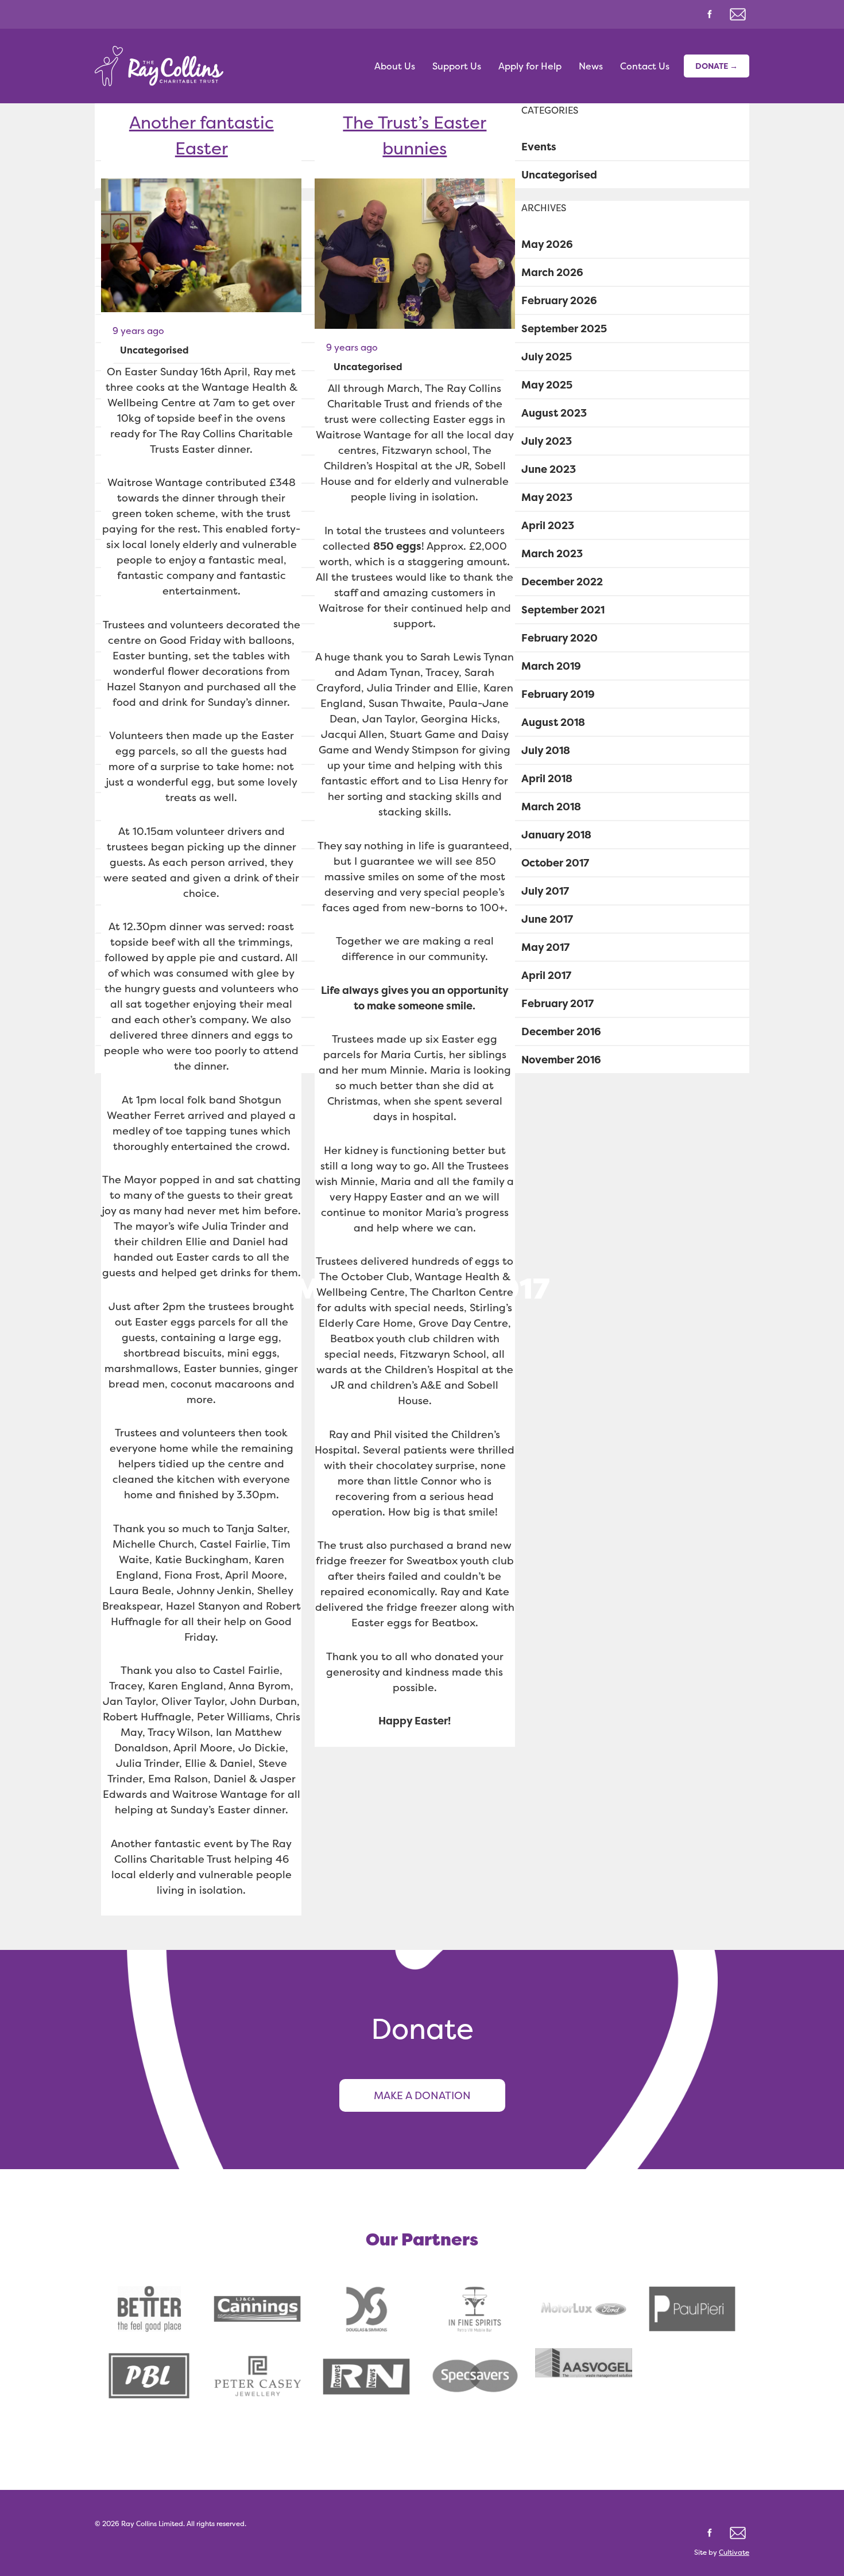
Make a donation (422, 2095)
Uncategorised (154, 350)
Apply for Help (530, 66)
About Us (395, 66)
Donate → (717, 66)
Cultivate (734, 2552)
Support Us (457, 66)
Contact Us (645, 66)
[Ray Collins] (159, 66)
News (591, 66)
